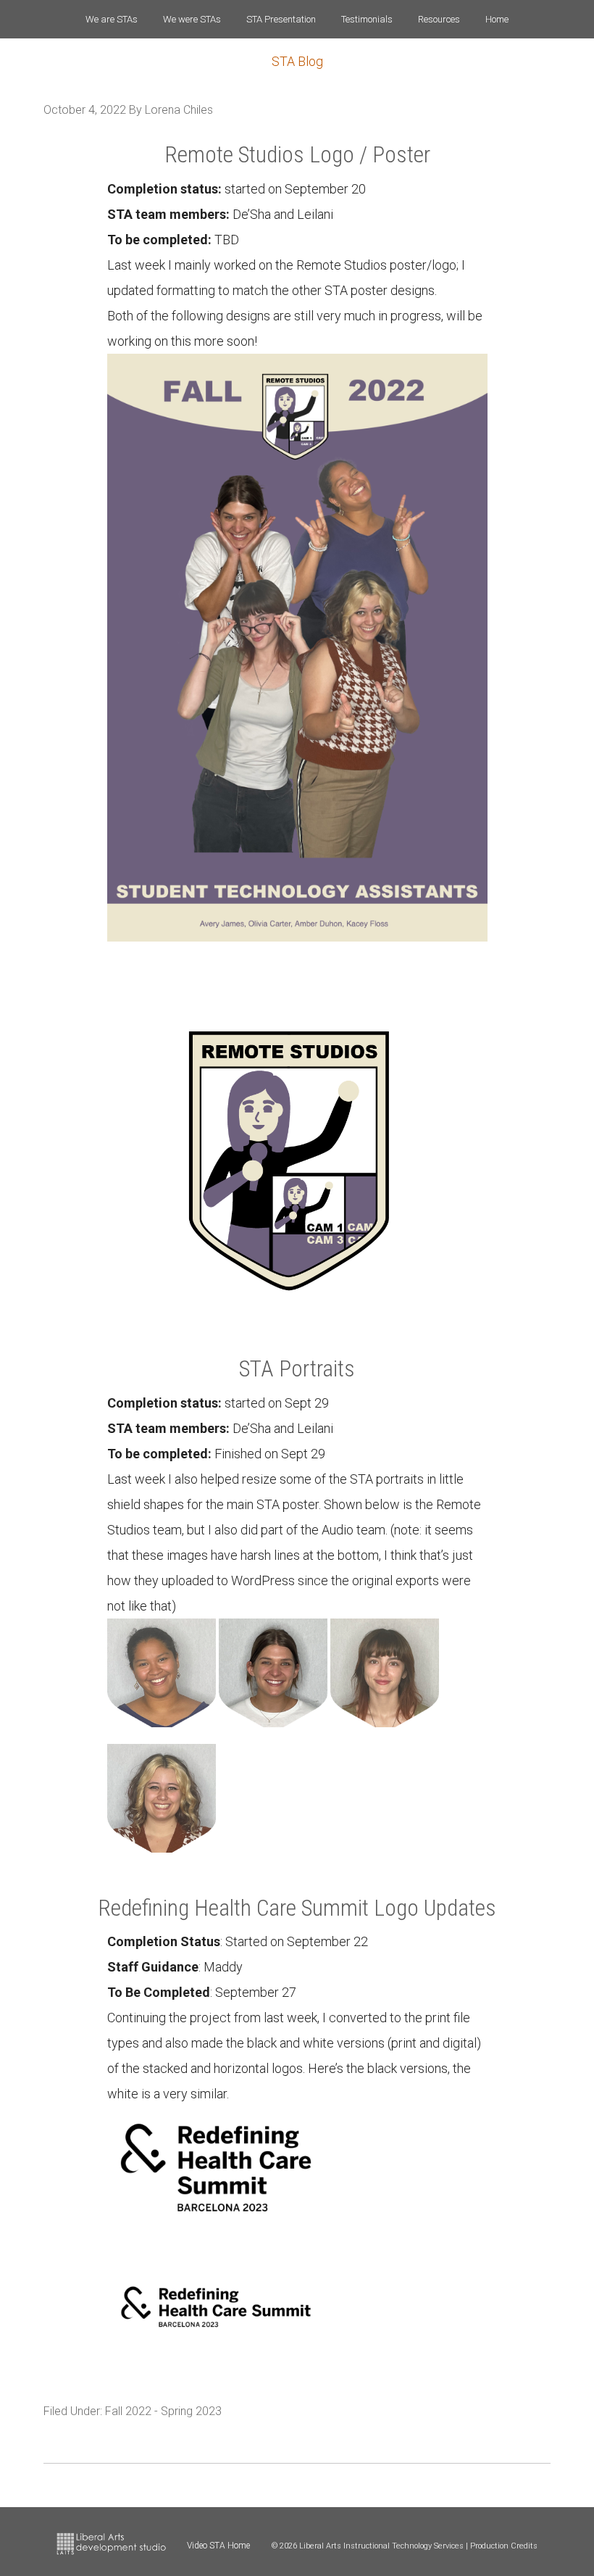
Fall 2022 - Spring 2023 (163, 2411)
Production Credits (504, 2546)
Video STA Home (218, 2546)
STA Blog (297, 61)
